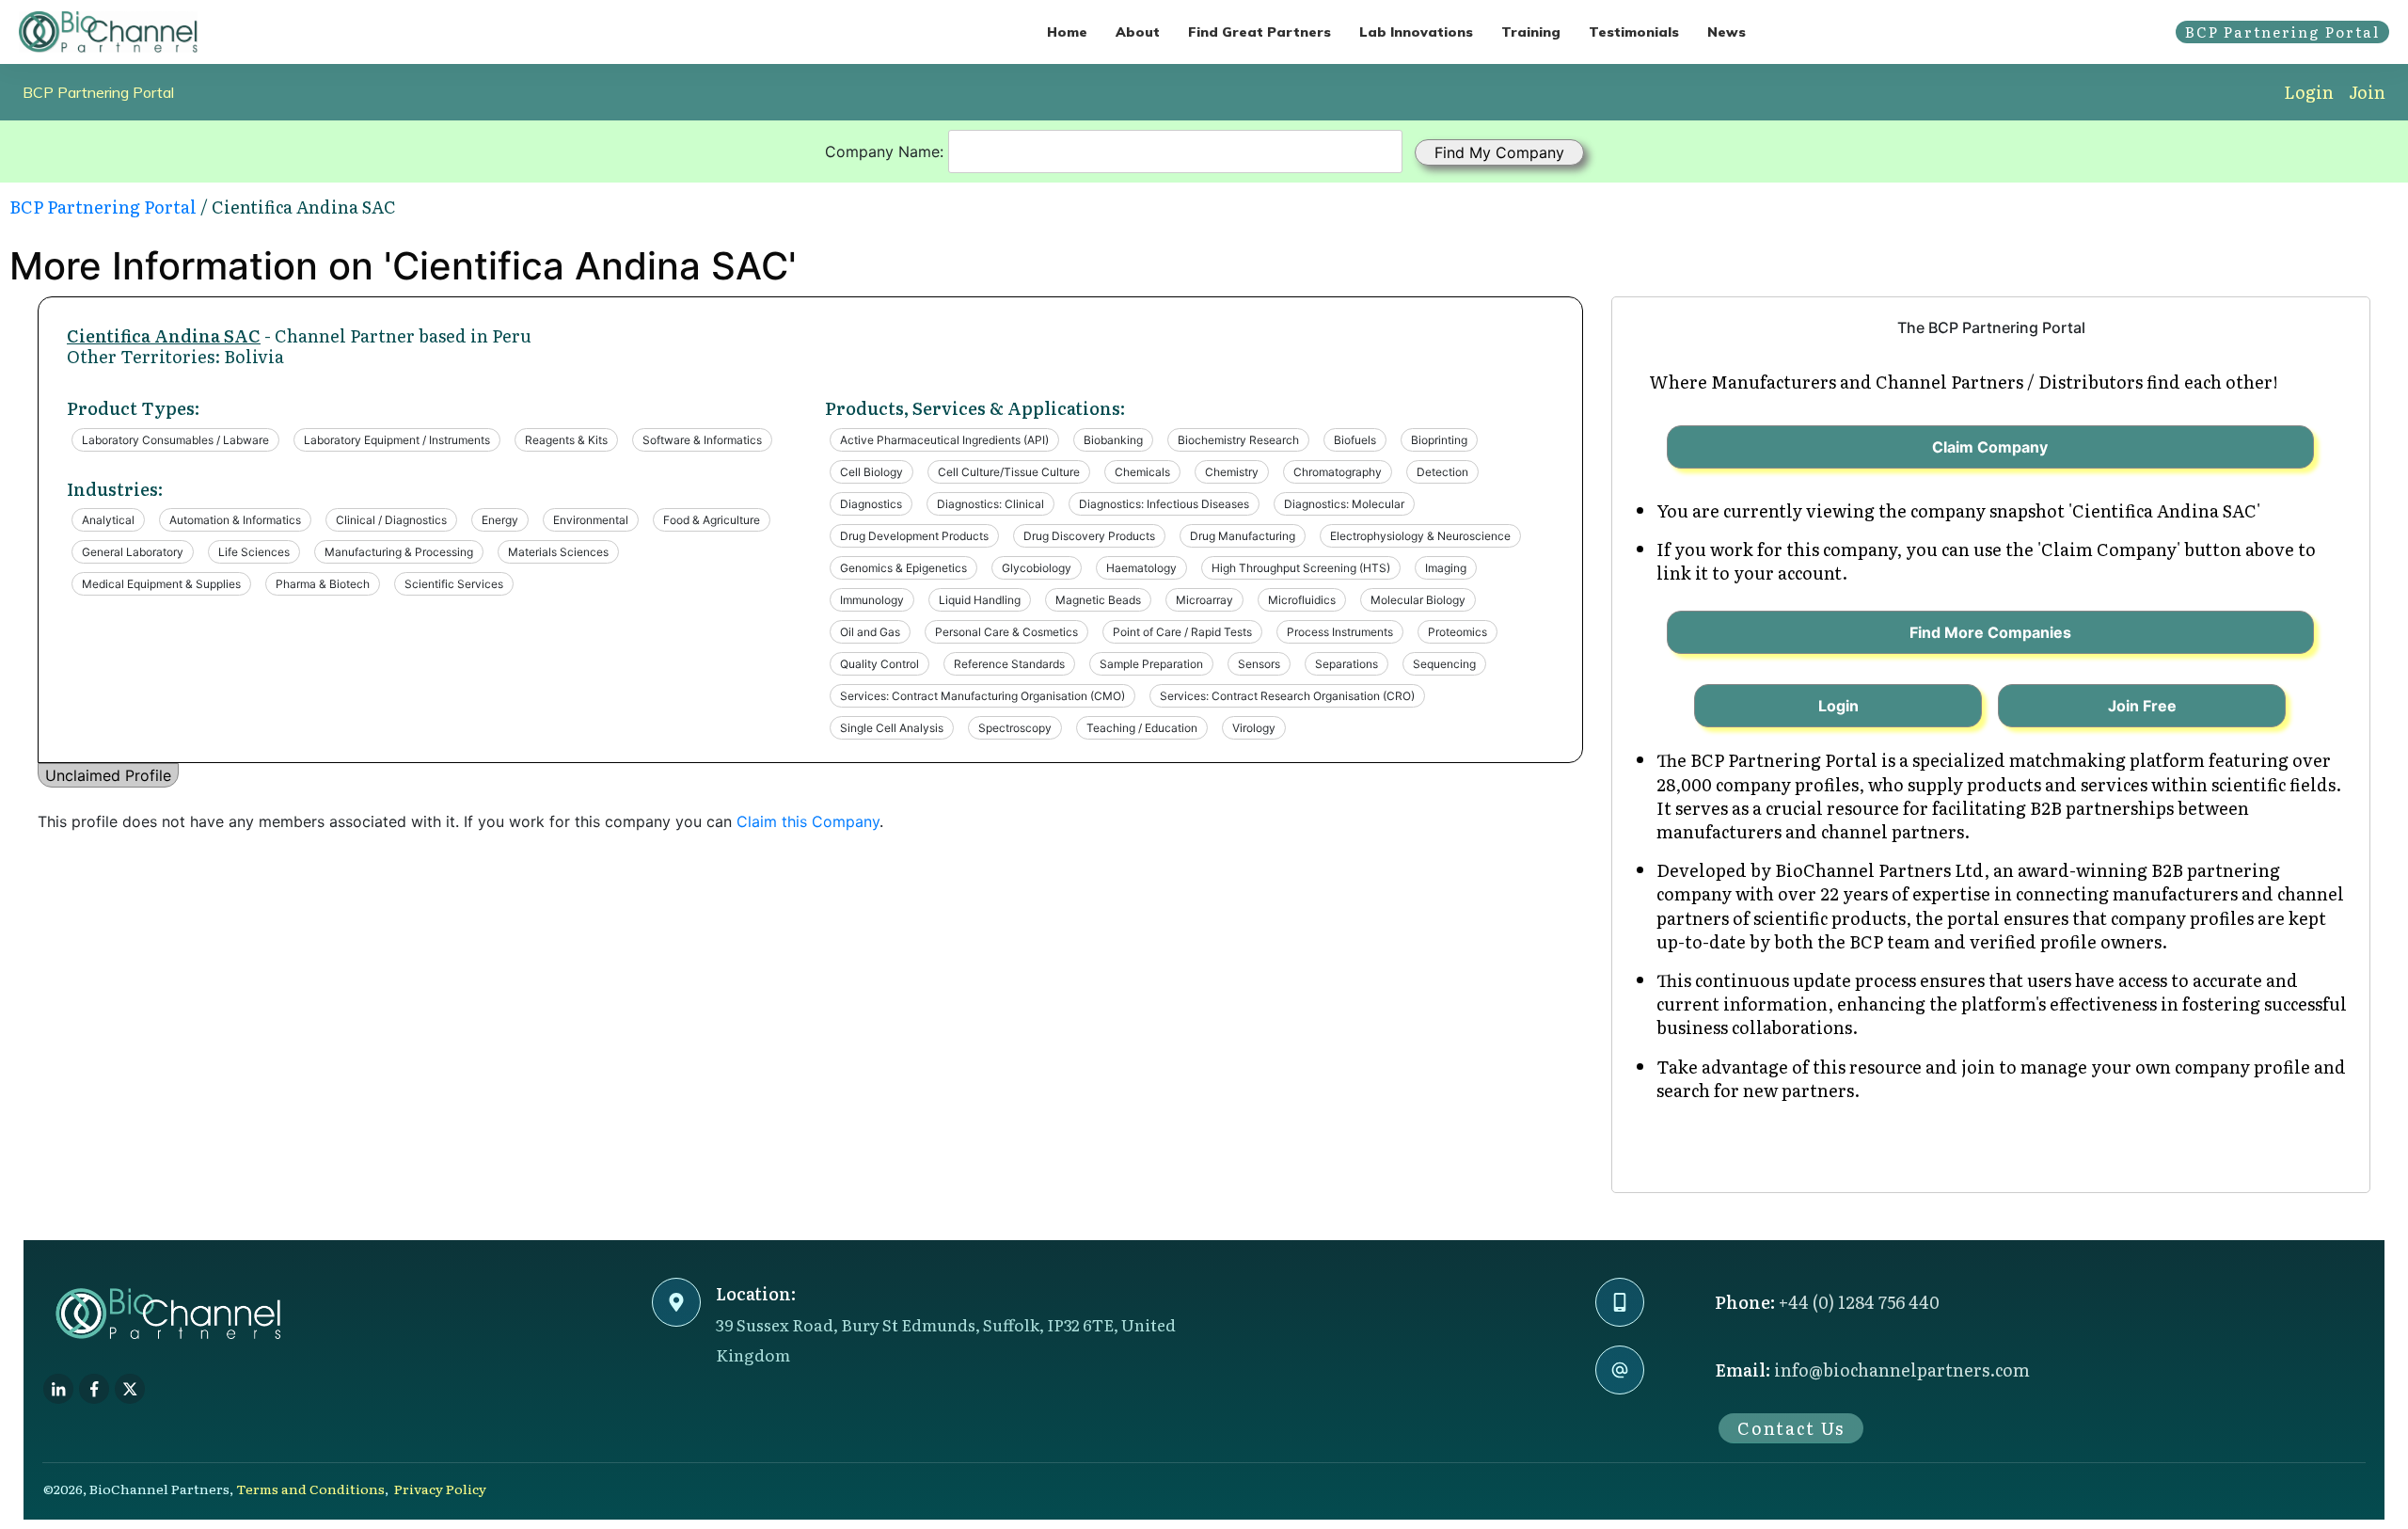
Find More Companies (1990, 632)
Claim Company (1990, 447)
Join (2367, 92)
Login (2309, 92)
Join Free (2142, 706)
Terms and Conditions (310, 1489)
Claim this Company (808, 821)
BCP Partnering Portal (98, 92)
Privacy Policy (440, 1489)
